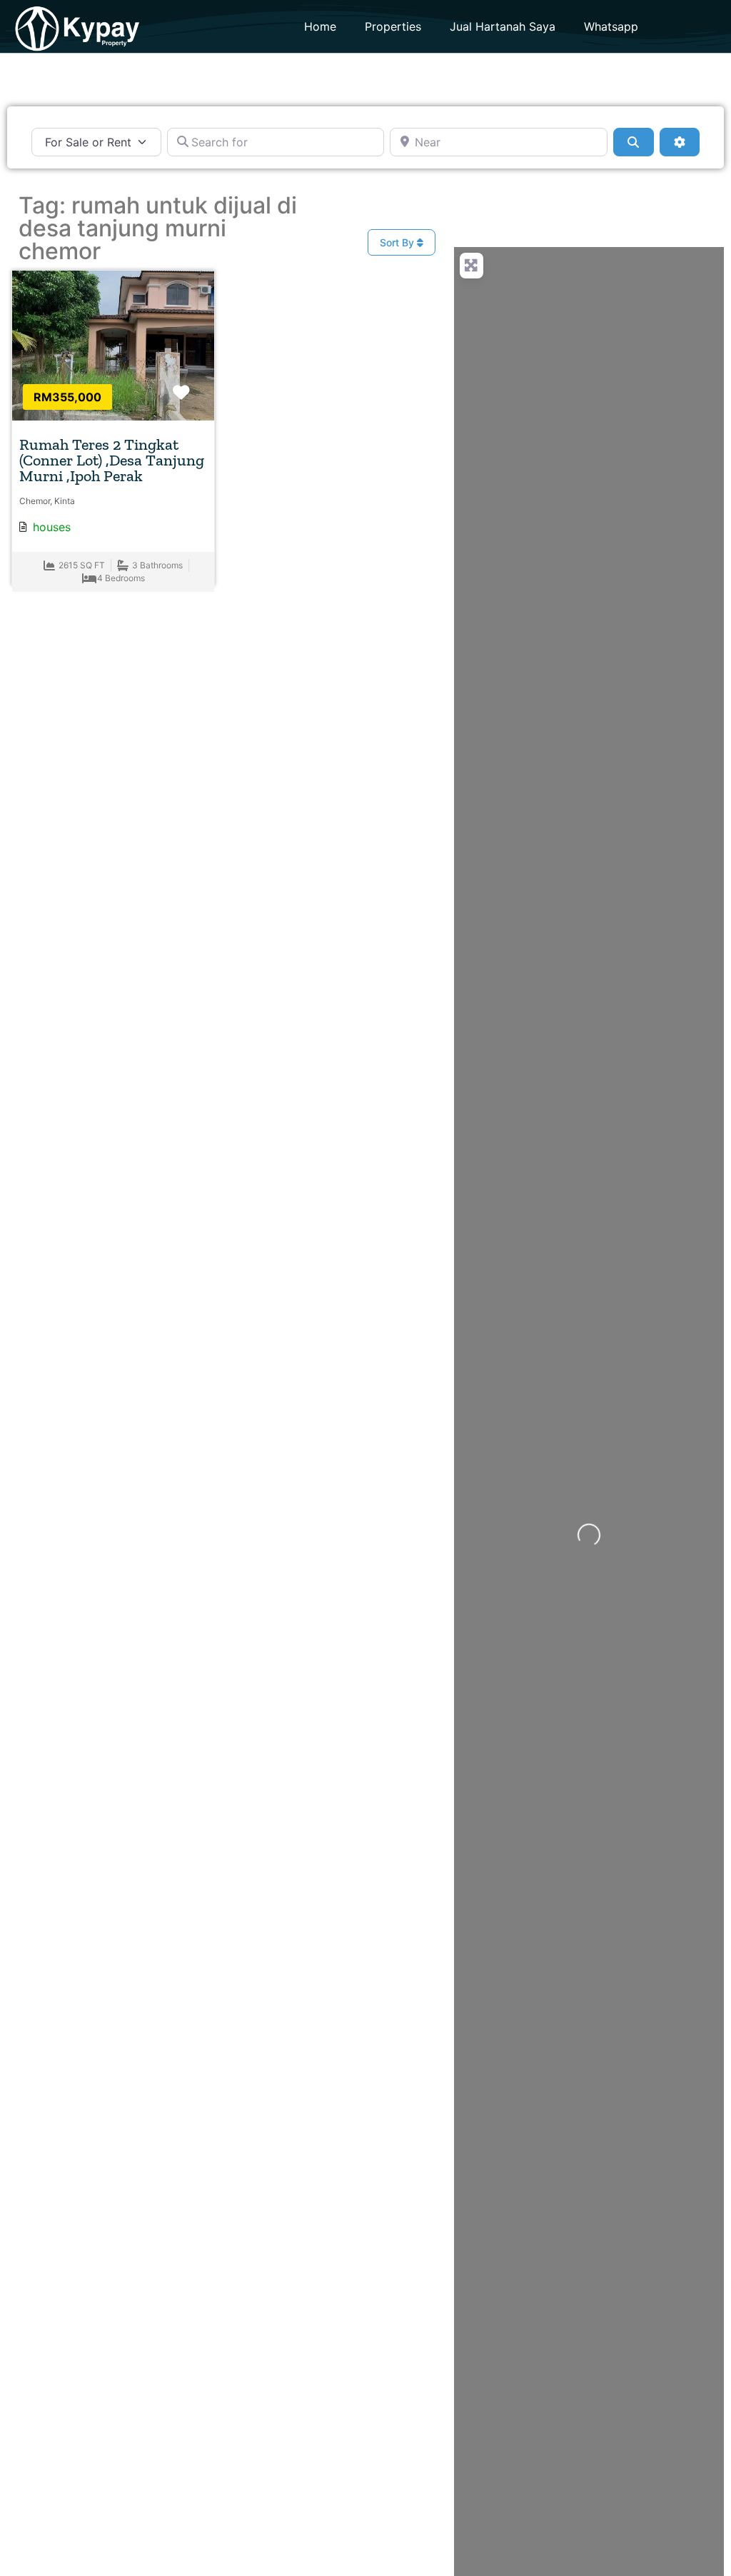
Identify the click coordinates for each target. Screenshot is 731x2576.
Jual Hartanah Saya (503, 26)
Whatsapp (611, 26)
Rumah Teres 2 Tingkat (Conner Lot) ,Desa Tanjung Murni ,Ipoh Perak (112, 460)
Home (320, 26)
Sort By (398, 242)
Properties (393, 26)
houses (52, 527)
